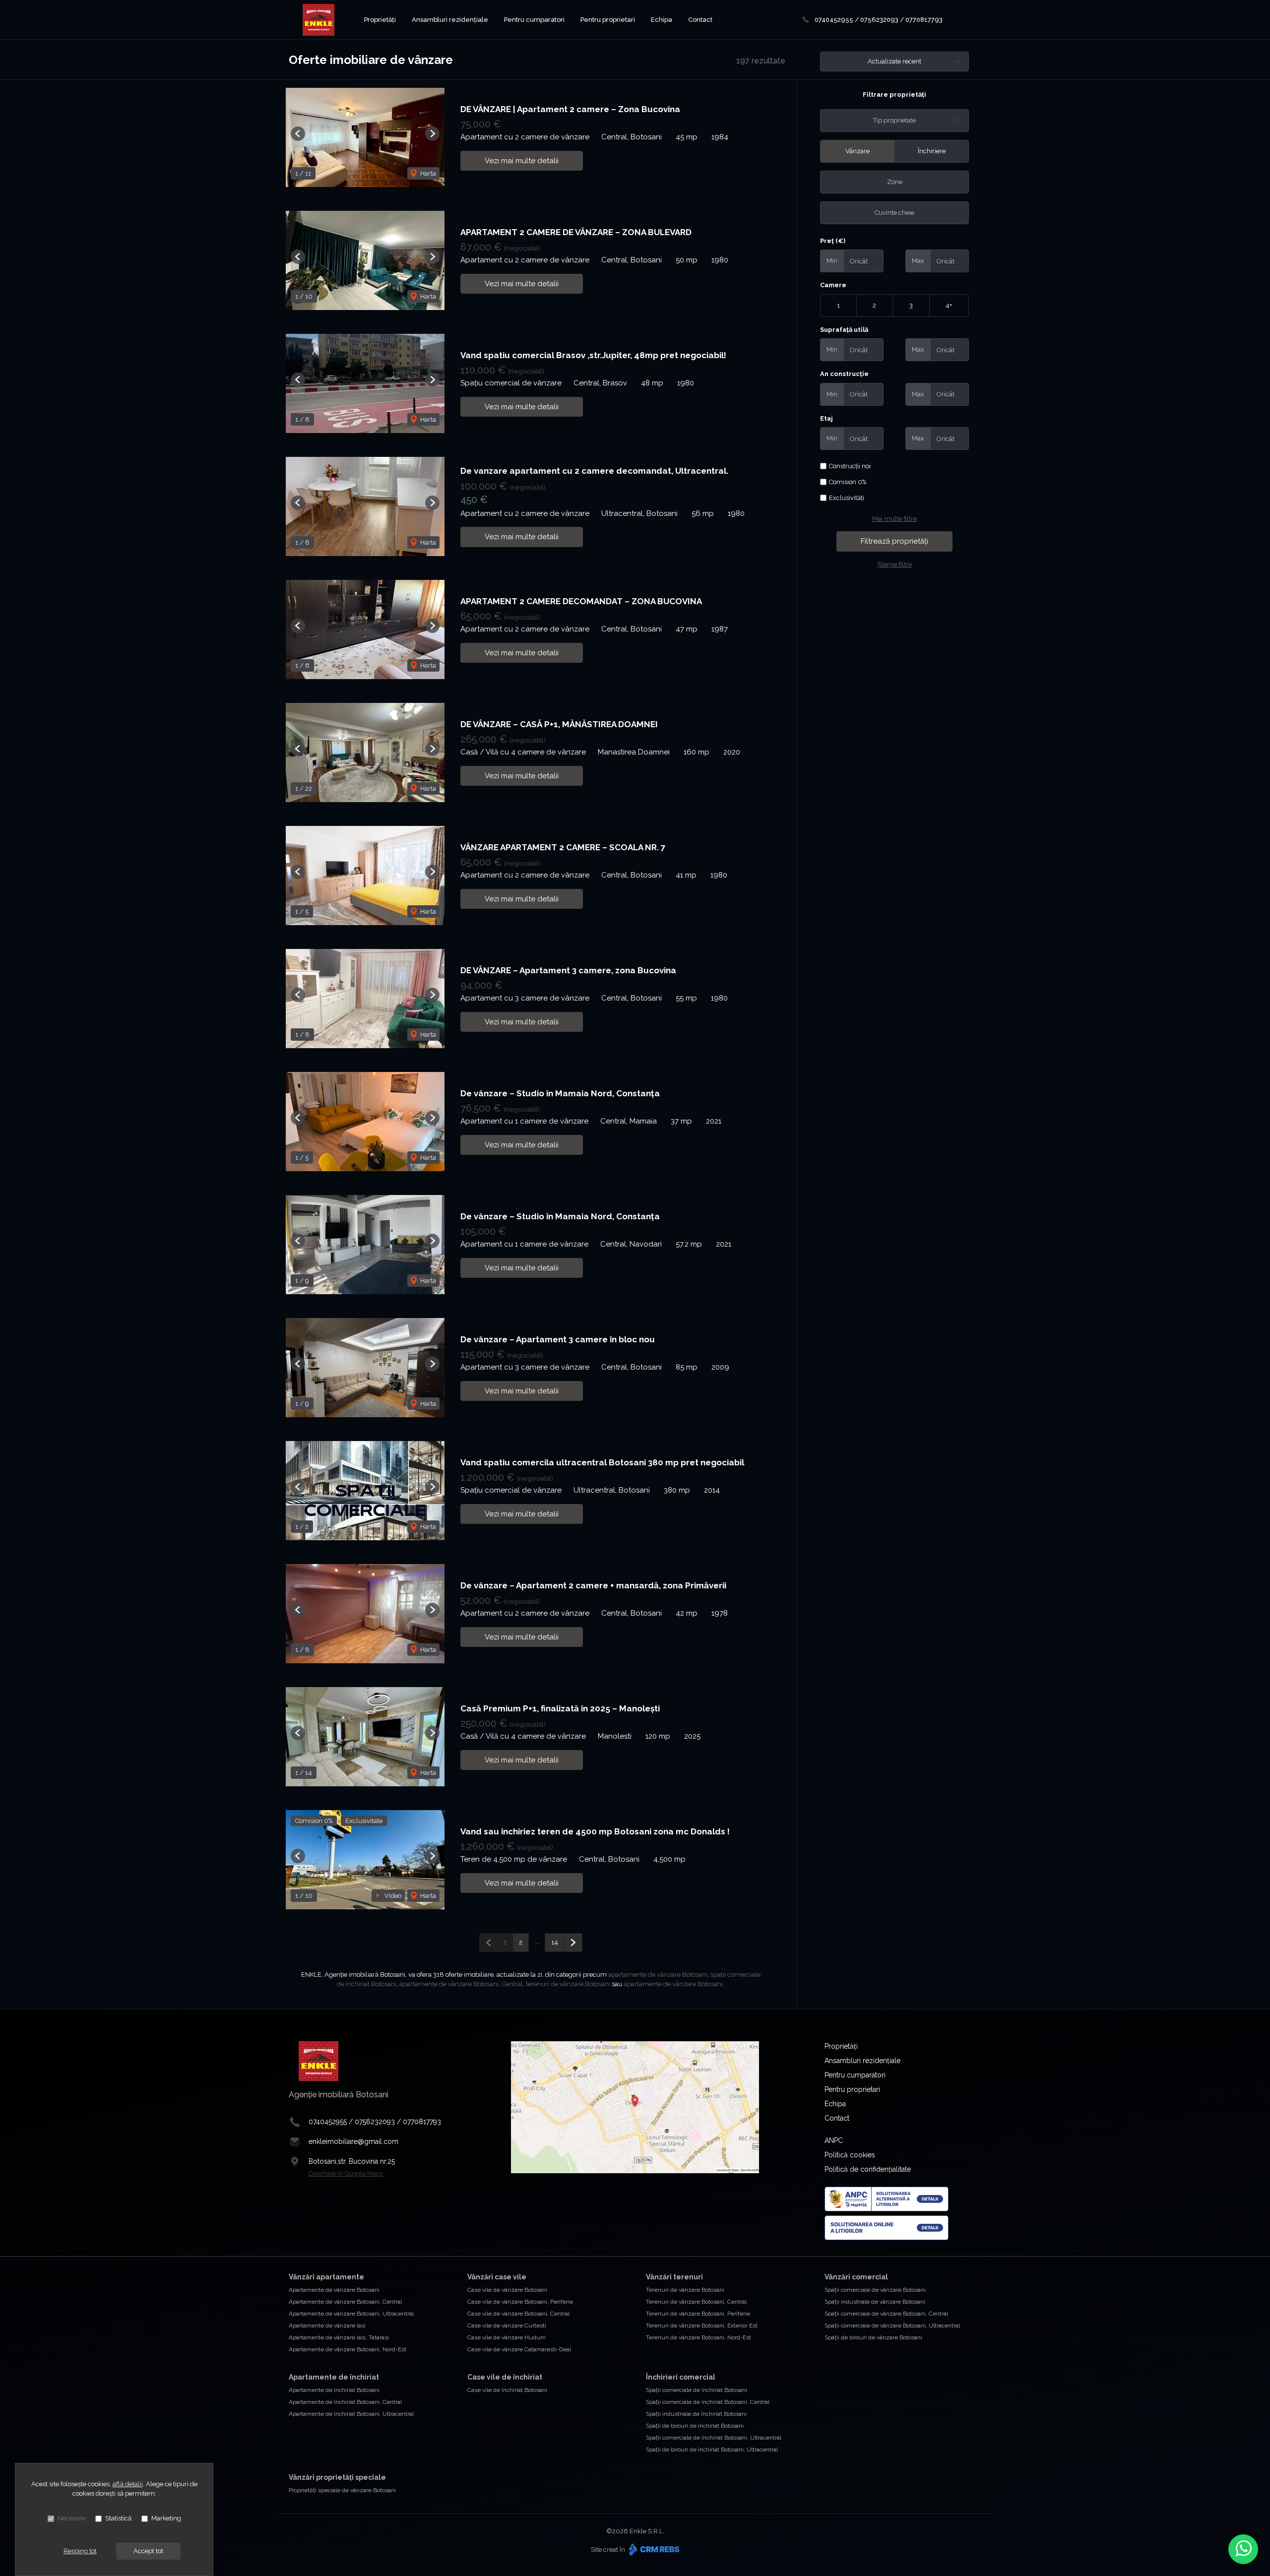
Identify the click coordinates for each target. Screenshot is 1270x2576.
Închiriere (932, 151)
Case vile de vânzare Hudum (507, 2337)
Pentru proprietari (608, 20)
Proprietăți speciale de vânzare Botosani (342, 2490)
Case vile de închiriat (505, 2377)
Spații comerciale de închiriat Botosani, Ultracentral (714, 2438)
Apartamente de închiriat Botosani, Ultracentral (351, 2414)
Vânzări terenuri (674, 2277)
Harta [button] (427, 173)
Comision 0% (848, 482)
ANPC (834, 2140)
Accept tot (148, 2551)
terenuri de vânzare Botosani (568, 1984)
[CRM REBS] (653, 2549)
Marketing (166, 2518)
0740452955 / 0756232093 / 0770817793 (879, 20)
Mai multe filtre (894, 519)
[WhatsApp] (1243, 2549)
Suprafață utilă (844, 330)
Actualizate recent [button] (894, 61)
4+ (949, 305)
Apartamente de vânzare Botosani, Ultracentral (351, 2314)
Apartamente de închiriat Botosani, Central (345, 2402)
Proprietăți (380, 20)
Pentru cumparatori (534, 20)
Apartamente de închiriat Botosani (334, 2390)
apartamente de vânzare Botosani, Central (461, 1984)
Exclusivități (847, 498)
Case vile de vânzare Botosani (507, 2290)
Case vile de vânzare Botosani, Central (518, 2314)
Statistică (118, 2518)
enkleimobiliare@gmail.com (353, 2141)
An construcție (844, 374)
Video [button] (392, 1896)
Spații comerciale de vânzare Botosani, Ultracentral (892, 2325)
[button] (298, 134)
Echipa (662, 20)
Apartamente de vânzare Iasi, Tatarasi (339, 2337)
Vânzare (857, 151)
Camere (833, 285)
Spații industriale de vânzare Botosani (875, 2302)
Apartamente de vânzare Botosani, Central (345, 2302)
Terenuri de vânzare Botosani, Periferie (698, 2314)
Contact (700, 20)
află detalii (128, 2484)
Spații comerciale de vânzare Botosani (875, 2290)
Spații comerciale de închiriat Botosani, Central (708, 2402)
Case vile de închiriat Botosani (507, 2390)
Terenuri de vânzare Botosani (685, 2290)
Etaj (826, 418)
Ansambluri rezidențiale (450, 20)
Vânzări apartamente (326, 2277)
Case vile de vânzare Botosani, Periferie (520, 2302)
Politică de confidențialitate (868, 2169)
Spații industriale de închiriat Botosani (696, 2414)
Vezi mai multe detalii (522, 161)
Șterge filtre (895, 564)
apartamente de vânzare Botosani (658, 1975)
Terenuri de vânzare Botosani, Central (696, 2302)
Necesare (71, 2518)
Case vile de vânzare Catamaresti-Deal (519, 2349)
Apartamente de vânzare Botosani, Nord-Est (348, 2349)
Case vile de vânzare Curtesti (507, 2325)
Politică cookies (850, 2155)
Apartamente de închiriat (334, 2377)
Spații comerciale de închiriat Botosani (697, 2390)
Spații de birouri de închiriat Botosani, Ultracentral (712, 2450)
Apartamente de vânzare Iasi (327, 2325)
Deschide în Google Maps (346, 2173)
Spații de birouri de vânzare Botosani (873, 2337)
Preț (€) (833, 241)
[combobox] (894, 121)
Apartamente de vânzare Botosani (334, 2290)
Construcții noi (850, 466)
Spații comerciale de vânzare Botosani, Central (886, 2314)
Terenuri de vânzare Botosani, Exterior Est (702, 2325)
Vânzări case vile (497, 2277)
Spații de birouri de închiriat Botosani (695, 2426)
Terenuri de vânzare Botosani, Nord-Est (698, 2337)
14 (555, 1942)
